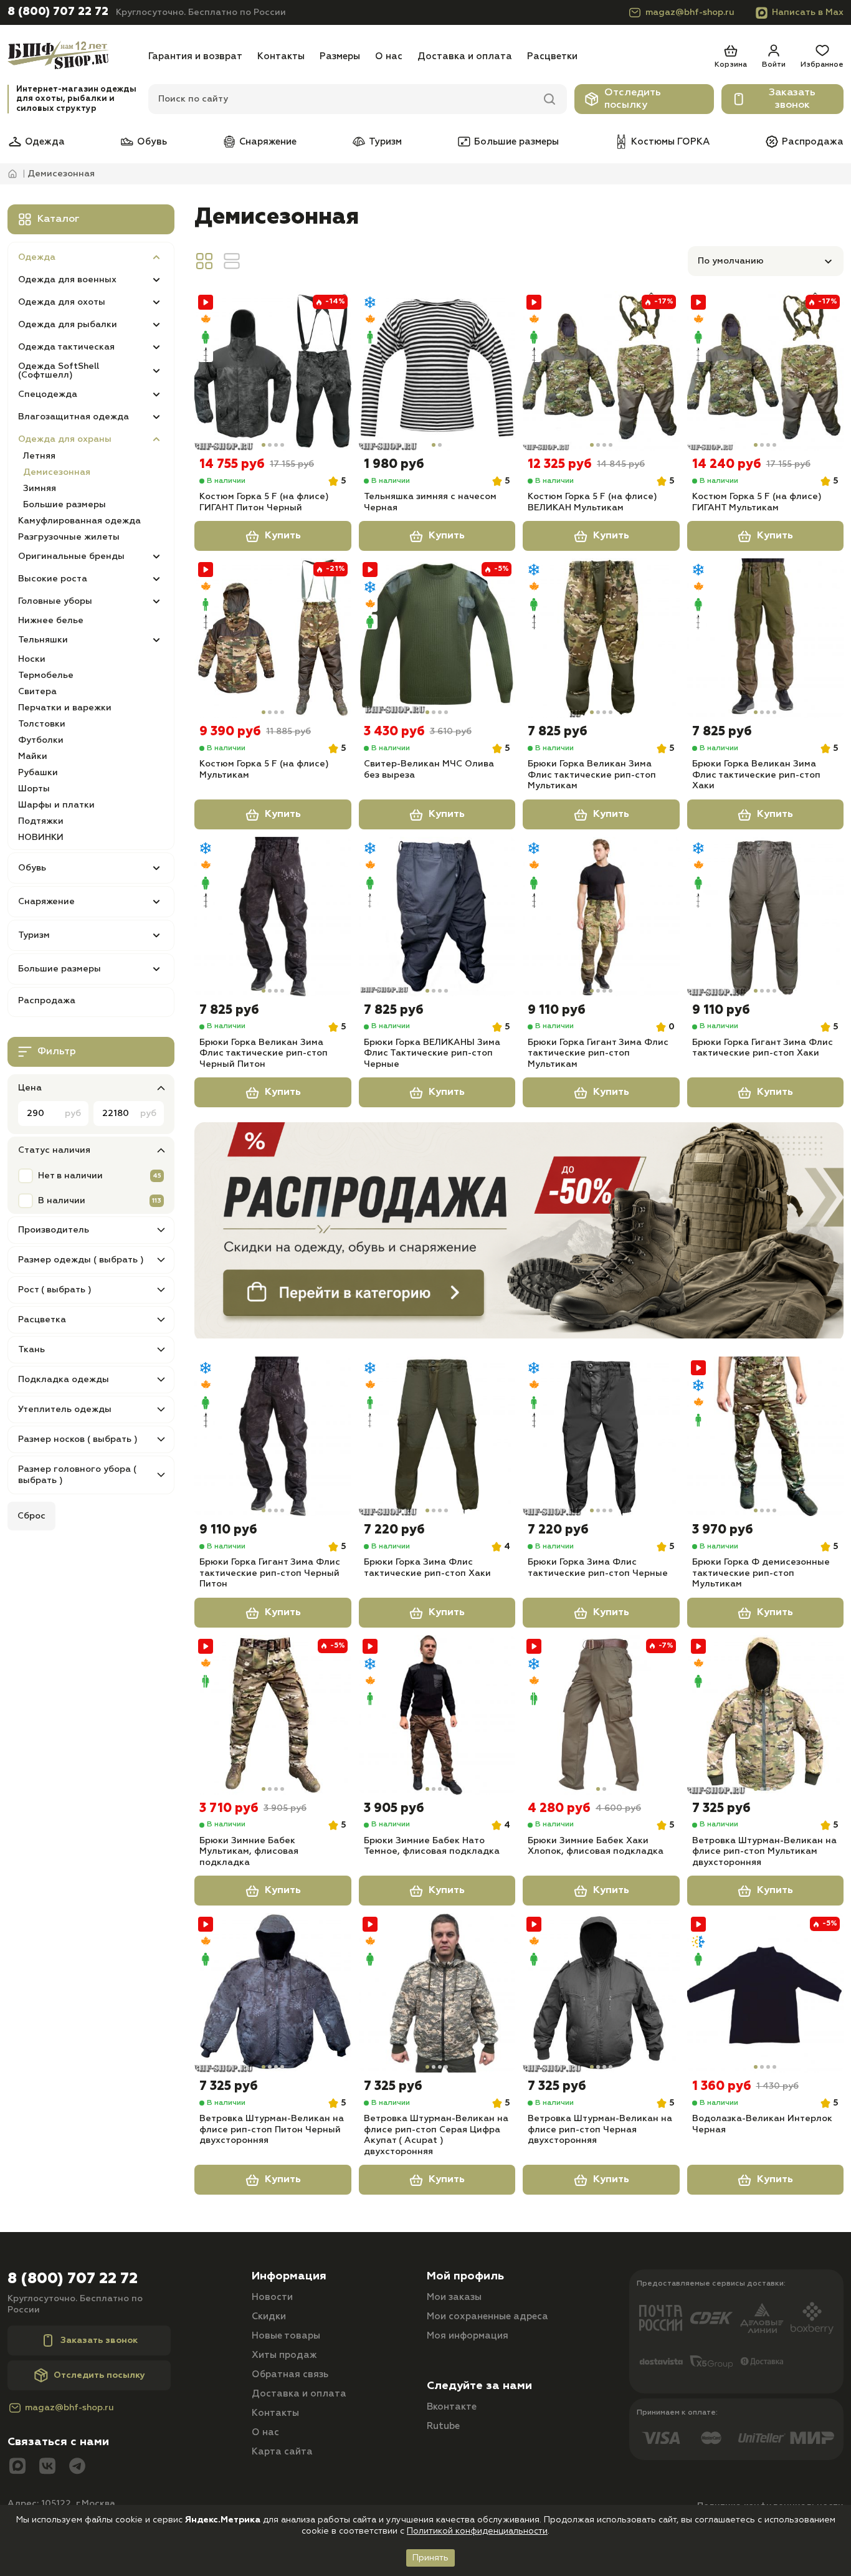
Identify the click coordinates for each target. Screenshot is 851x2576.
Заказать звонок (792, 99)
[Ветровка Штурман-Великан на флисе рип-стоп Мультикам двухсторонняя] (766, 1715)
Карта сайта (282, 2452)
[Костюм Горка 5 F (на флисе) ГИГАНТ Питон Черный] (273, 371)
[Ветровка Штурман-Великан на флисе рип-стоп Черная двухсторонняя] (601, 1993)
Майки (33, 756)
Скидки (269, 2316)
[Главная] (74, 56)
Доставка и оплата (465, 56)
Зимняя (40, 489)
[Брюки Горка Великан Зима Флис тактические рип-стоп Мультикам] (601, 638)
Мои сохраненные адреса (487, 2316)
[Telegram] (77, 2467)
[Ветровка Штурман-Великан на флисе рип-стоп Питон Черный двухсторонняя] (273, 1993)
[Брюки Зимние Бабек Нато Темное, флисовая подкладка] (437, 1715)
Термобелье (46, 675)
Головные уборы (55, 601)
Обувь (152, 142)
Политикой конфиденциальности (477, 2531)
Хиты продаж (284, 2355)
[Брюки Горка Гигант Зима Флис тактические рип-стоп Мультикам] (601, 917)
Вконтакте (452, 2407)
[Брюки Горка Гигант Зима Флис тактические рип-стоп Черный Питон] (273, 1436)
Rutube (443, 2426)
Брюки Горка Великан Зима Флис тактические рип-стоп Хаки (756, 775)
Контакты (281, 56)
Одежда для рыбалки (68, 325)
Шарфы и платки (56, 805)
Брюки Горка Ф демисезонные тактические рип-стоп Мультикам (761, 1573)
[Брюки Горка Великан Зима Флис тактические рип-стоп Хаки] (766, 638)
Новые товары (286, 2336)
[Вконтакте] (47, 2467)
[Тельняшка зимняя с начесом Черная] (437, 371)
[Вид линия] (232, 261)
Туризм (385, 142)
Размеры (340, 56)
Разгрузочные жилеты (69, 537)
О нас (389, 56)
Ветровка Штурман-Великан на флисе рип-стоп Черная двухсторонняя (600, 2130)
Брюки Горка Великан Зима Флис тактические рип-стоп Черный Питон (264, 1053)
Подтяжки (41, 821)
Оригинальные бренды (71, 556)
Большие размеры (516, 142)
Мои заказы (454, 2297)
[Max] (17, 2467)
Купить (283, 536)
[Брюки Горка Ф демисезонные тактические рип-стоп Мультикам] (766, 1436)
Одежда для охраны (65, 439)
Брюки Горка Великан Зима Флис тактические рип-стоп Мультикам (592, 775)
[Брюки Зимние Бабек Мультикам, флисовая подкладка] (273, 1715)
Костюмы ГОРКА (670, 142)
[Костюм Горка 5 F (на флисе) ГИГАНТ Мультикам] (766, 371)
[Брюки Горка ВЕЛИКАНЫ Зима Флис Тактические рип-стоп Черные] (437, 917)
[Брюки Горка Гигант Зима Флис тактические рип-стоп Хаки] (766, 917)
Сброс (31, 1516)
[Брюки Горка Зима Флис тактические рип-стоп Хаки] (437, 1436)
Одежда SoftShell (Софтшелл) (59, 371)
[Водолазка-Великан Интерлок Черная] (766, 1993)
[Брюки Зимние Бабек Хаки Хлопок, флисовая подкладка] (601, 1715)
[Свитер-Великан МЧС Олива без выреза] (437, 638)
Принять (430, 2558)
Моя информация (468, 2336)
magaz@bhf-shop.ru (690, 12)
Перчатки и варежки (65, 708)
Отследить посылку (633, 99)
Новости (272, 2297)
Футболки (41, 740)
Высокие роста (53, 579)
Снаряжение (268, 142)
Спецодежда (48, 394)
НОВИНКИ (41, 837)
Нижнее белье (51, 621)
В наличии (62, 1201)
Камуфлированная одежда (79, 521)
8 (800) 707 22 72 (58, 12)
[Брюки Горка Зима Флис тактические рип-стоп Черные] (601, 1436)
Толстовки (42, 724)
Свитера (37, 692)
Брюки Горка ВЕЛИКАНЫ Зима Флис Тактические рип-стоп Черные (432, 1053)
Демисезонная (57, 472)
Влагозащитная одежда (74, 417)
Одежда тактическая (66, 347)
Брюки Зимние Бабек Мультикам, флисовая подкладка (249, 1852)
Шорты (34, 789)
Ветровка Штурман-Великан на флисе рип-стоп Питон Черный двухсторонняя (272, 2130)
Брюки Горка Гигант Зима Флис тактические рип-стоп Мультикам (598, 1053)
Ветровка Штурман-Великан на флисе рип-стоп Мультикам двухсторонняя (764, 1852)
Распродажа (813, 142)
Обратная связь (290, 2374)
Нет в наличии (70, 1176)
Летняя (39, 456)
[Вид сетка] (204, 261)
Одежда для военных (67, 280)
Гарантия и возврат (195, 56)
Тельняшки (43, 640)
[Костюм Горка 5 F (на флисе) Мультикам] (273, 638)
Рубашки (38, 773)
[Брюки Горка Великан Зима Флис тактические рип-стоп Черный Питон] (273, 917)
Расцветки (552, 56)
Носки (32, 659)
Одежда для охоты (62, 302)
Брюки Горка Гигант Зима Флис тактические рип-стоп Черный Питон (270, 1573)
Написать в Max (808, 12)
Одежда (45, 142)
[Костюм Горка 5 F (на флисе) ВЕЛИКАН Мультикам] (601, 371)
